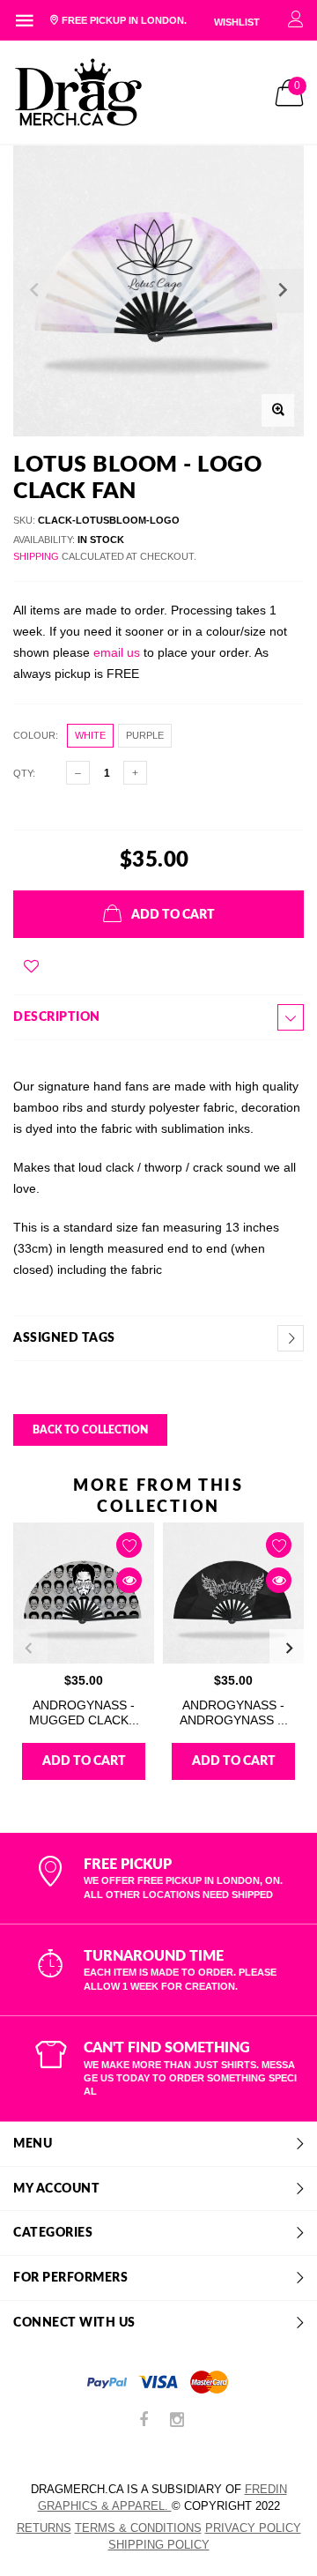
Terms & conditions (138, 2528)
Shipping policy (159, 2545)
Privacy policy (253, 2528)
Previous (28, 1649)
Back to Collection (90, 1430)
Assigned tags (64, 1338)
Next (289, 1649)
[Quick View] (129, 1580)
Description (57, 1017)
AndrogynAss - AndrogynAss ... (234, 1712)
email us (117, 652)
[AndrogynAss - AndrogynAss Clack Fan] (233, 1593)
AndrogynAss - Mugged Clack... (84, 1712)
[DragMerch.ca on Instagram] (177, 2421)
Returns (44, 2528)
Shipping (36, 556)
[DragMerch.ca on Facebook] (144, 2421)
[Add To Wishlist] (31, 966)
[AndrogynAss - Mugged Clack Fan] (84, 1593)
